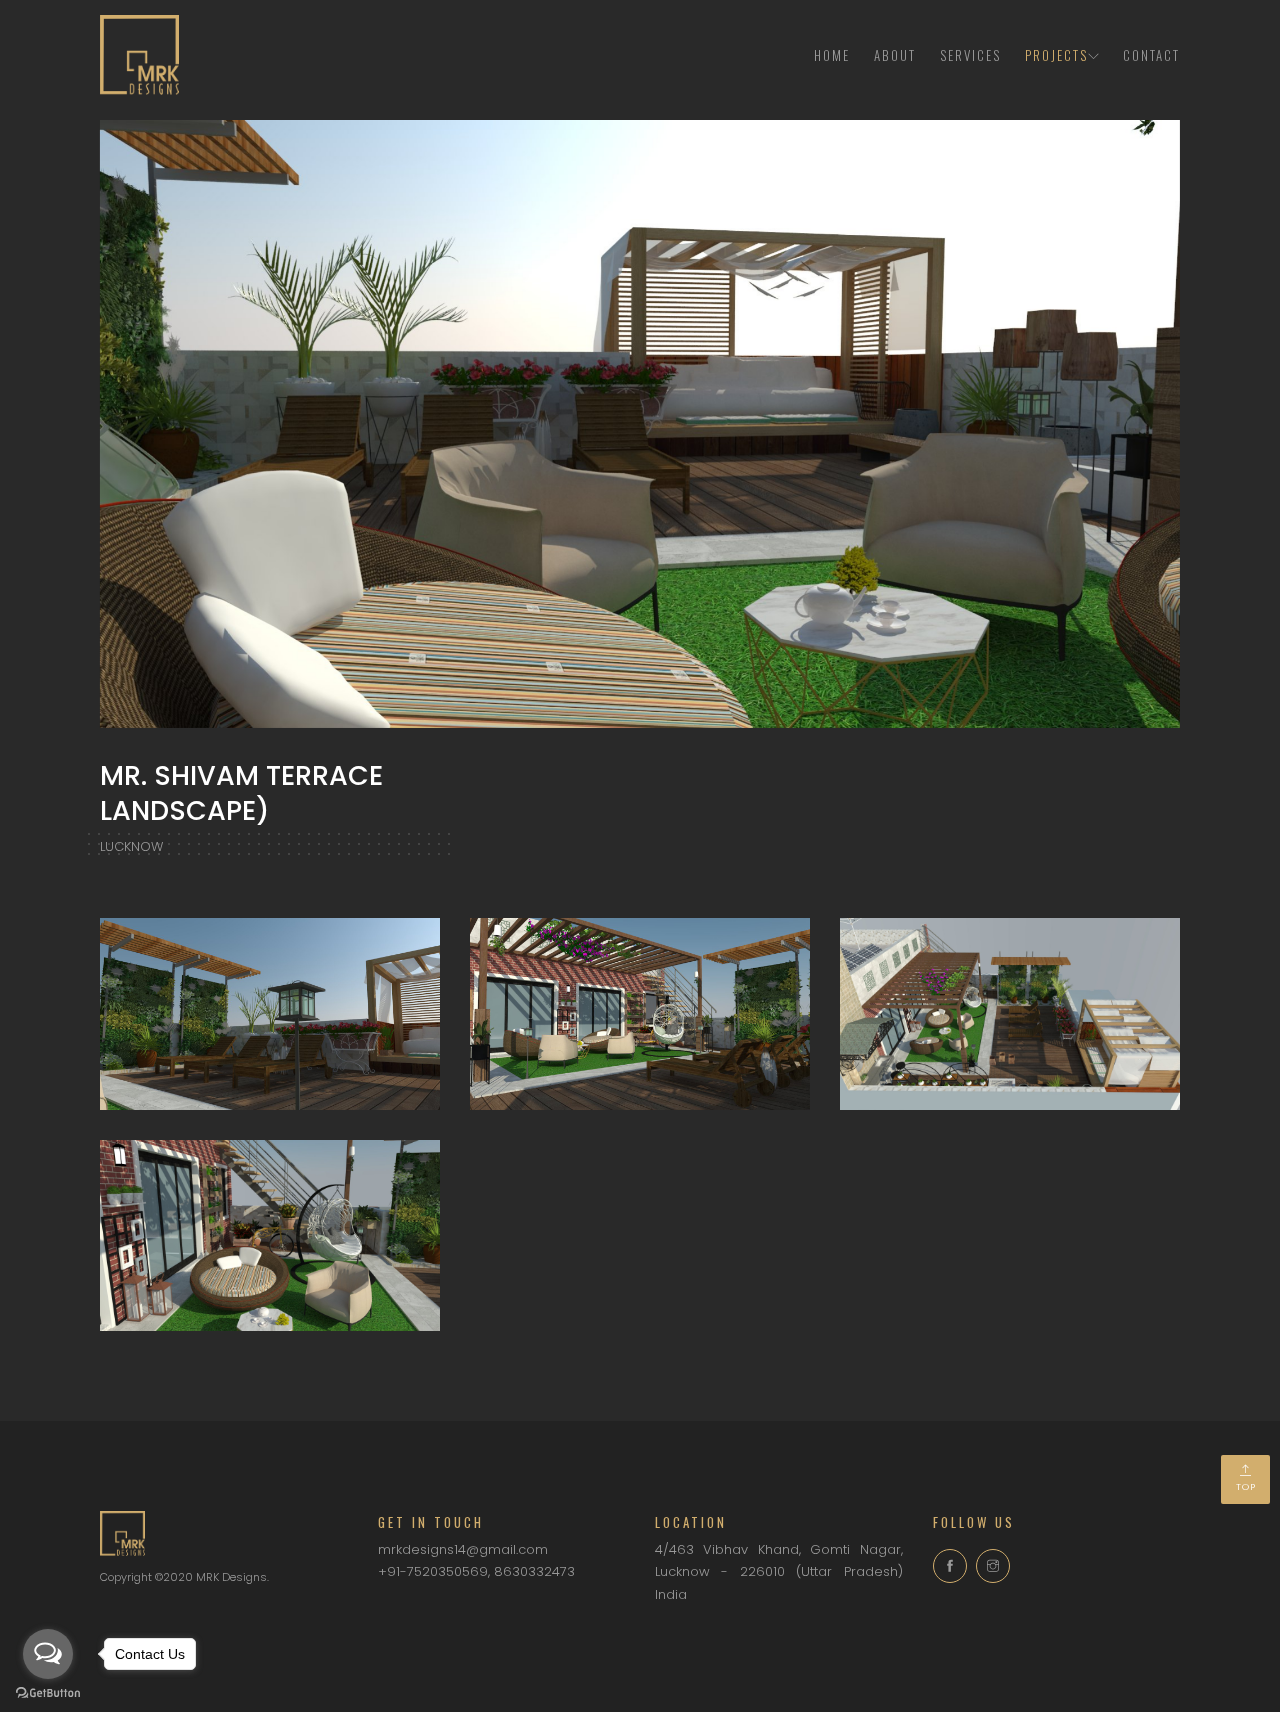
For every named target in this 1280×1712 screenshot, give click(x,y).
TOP (1246, 1487)
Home (832, 55)
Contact (1151, 55)
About (895, 55)
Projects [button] (1056, 55)
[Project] (270, 1013)
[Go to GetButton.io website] (48, 1692)
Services (970, 55)
